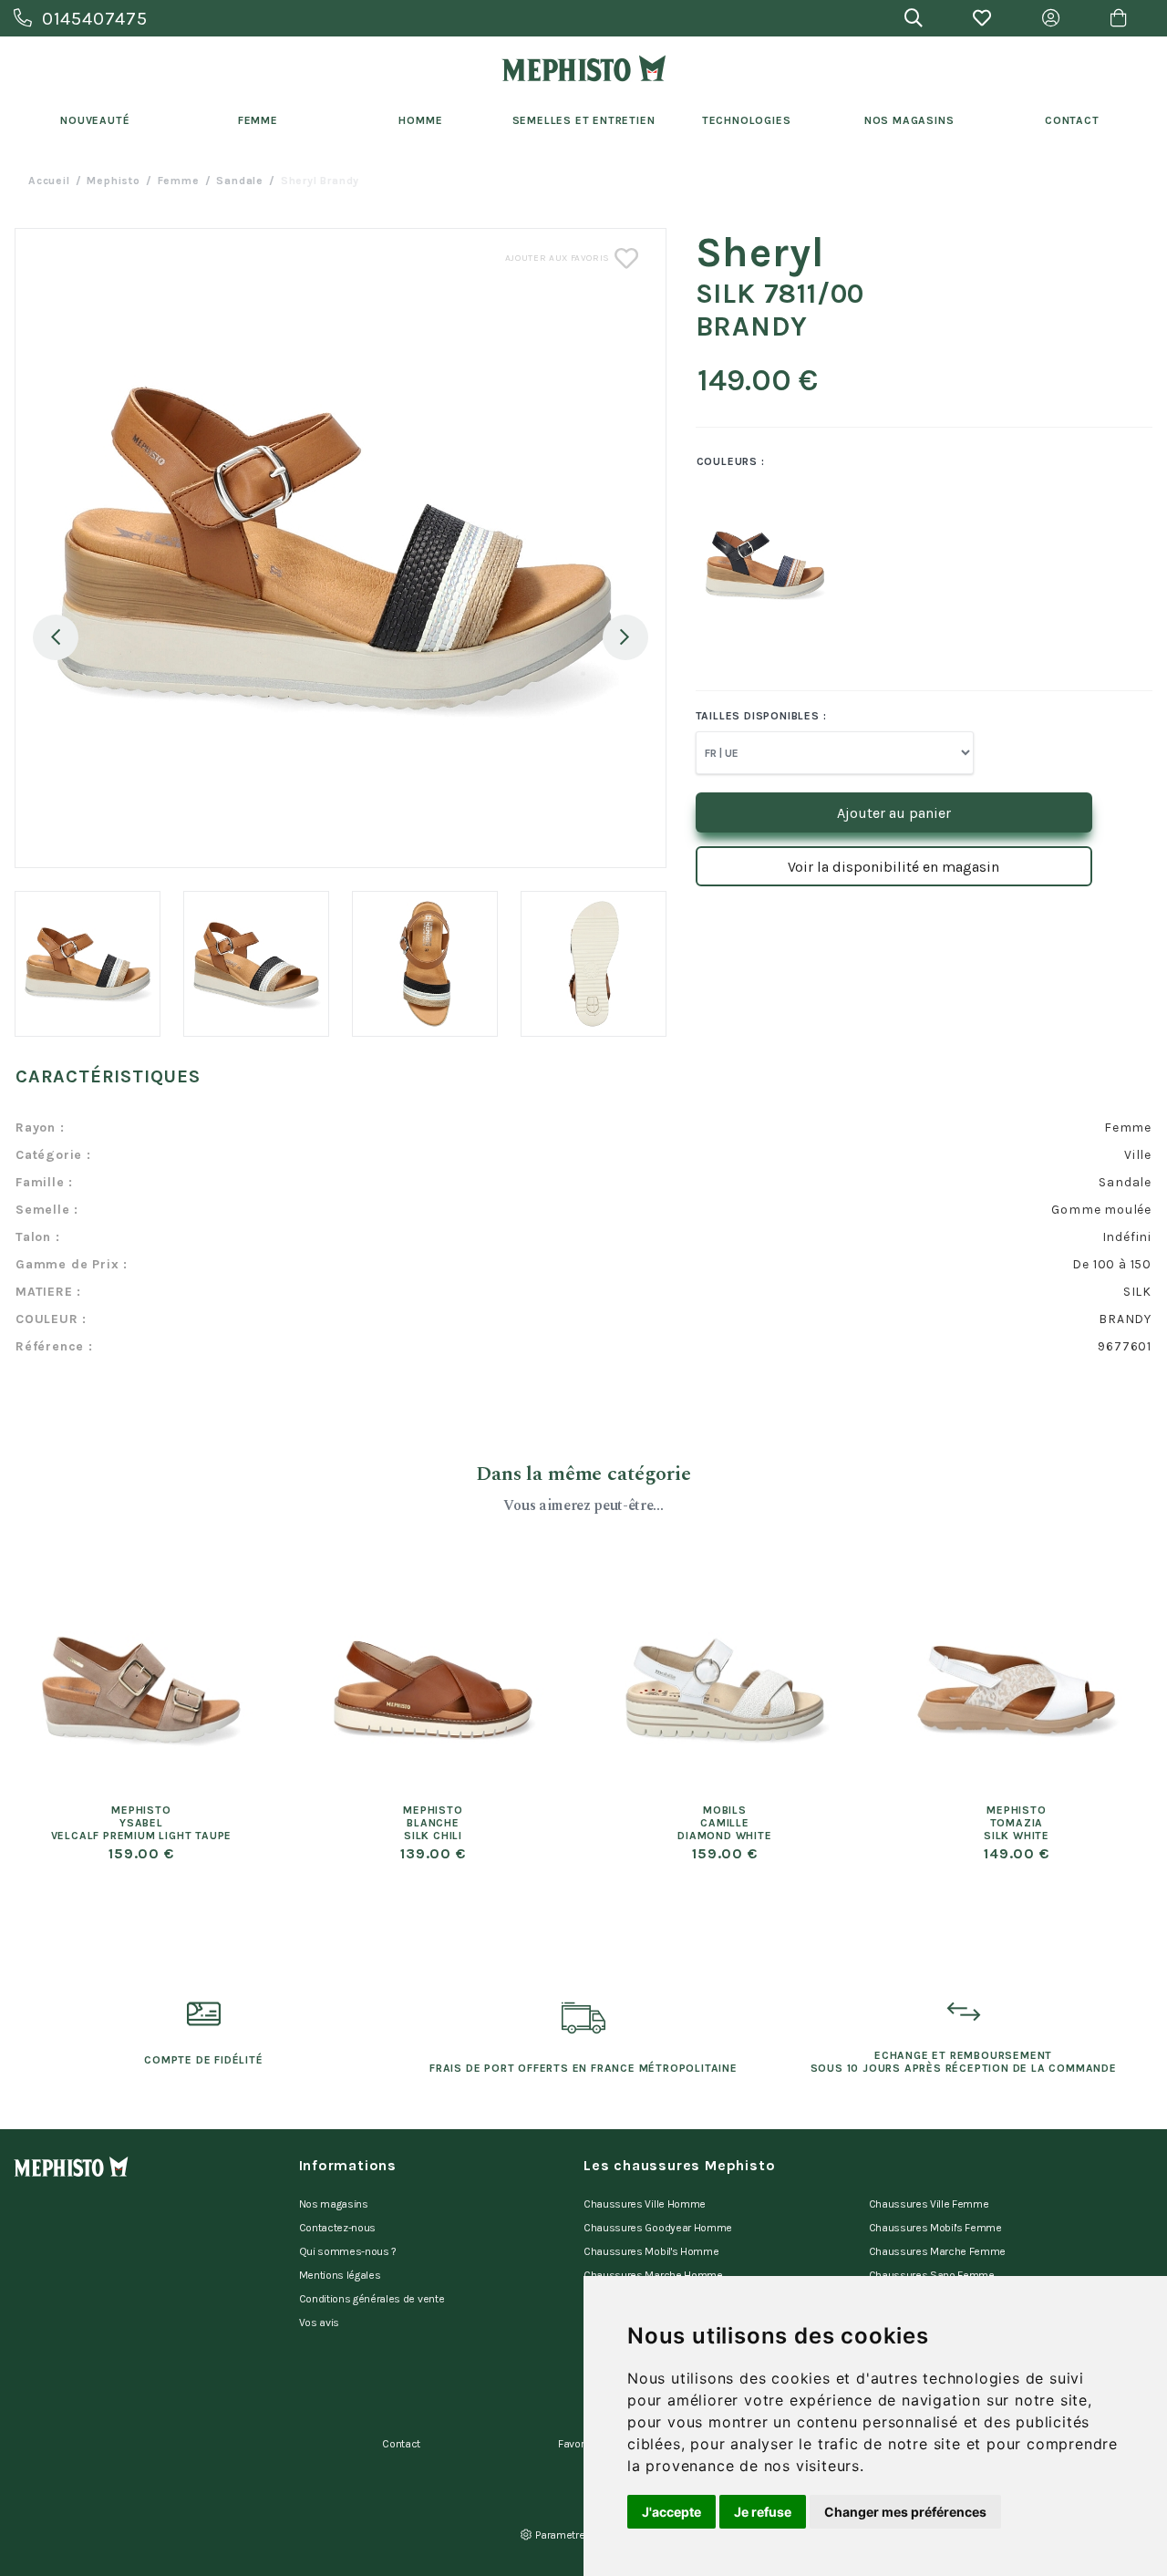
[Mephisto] (583, 68)
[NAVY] (743, 565)
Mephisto (113, 181)
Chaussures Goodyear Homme (658, 2228)
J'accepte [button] (671, 2512)
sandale (240, 181)
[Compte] (1051, 18)
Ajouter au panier (894, 813)
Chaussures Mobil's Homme (651, 2251)
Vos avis (319, 2323)
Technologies (747, 120)
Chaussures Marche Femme (938, 2251)
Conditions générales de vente (372, 2299)
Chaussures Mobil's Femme (935, 2228)
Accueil (49, 181)
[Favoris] (982, 18)
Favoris (575, 2444)
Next (625, 637)
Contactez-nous (338, 2228)
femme (179, 181)
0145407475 (95, 19)
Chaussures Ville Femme (929, 2204)
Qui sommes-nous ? (348, 2251)
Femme (258, 120)
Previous (56, 637)
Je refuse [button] (763, 2512)
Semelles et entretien (584, 120)
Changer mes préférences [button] (905, 2512)
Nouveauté (95, 120)
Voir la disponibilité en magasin (893, 867)
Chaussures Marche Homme (653, 2275)
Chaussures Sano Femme (932, 2275)
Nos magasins (334, 2204)
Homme (420, 120)
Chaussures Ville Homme (645, 2204)
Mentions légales (340, 2275)
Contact (1072, 120)
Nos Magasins (909, 120)
